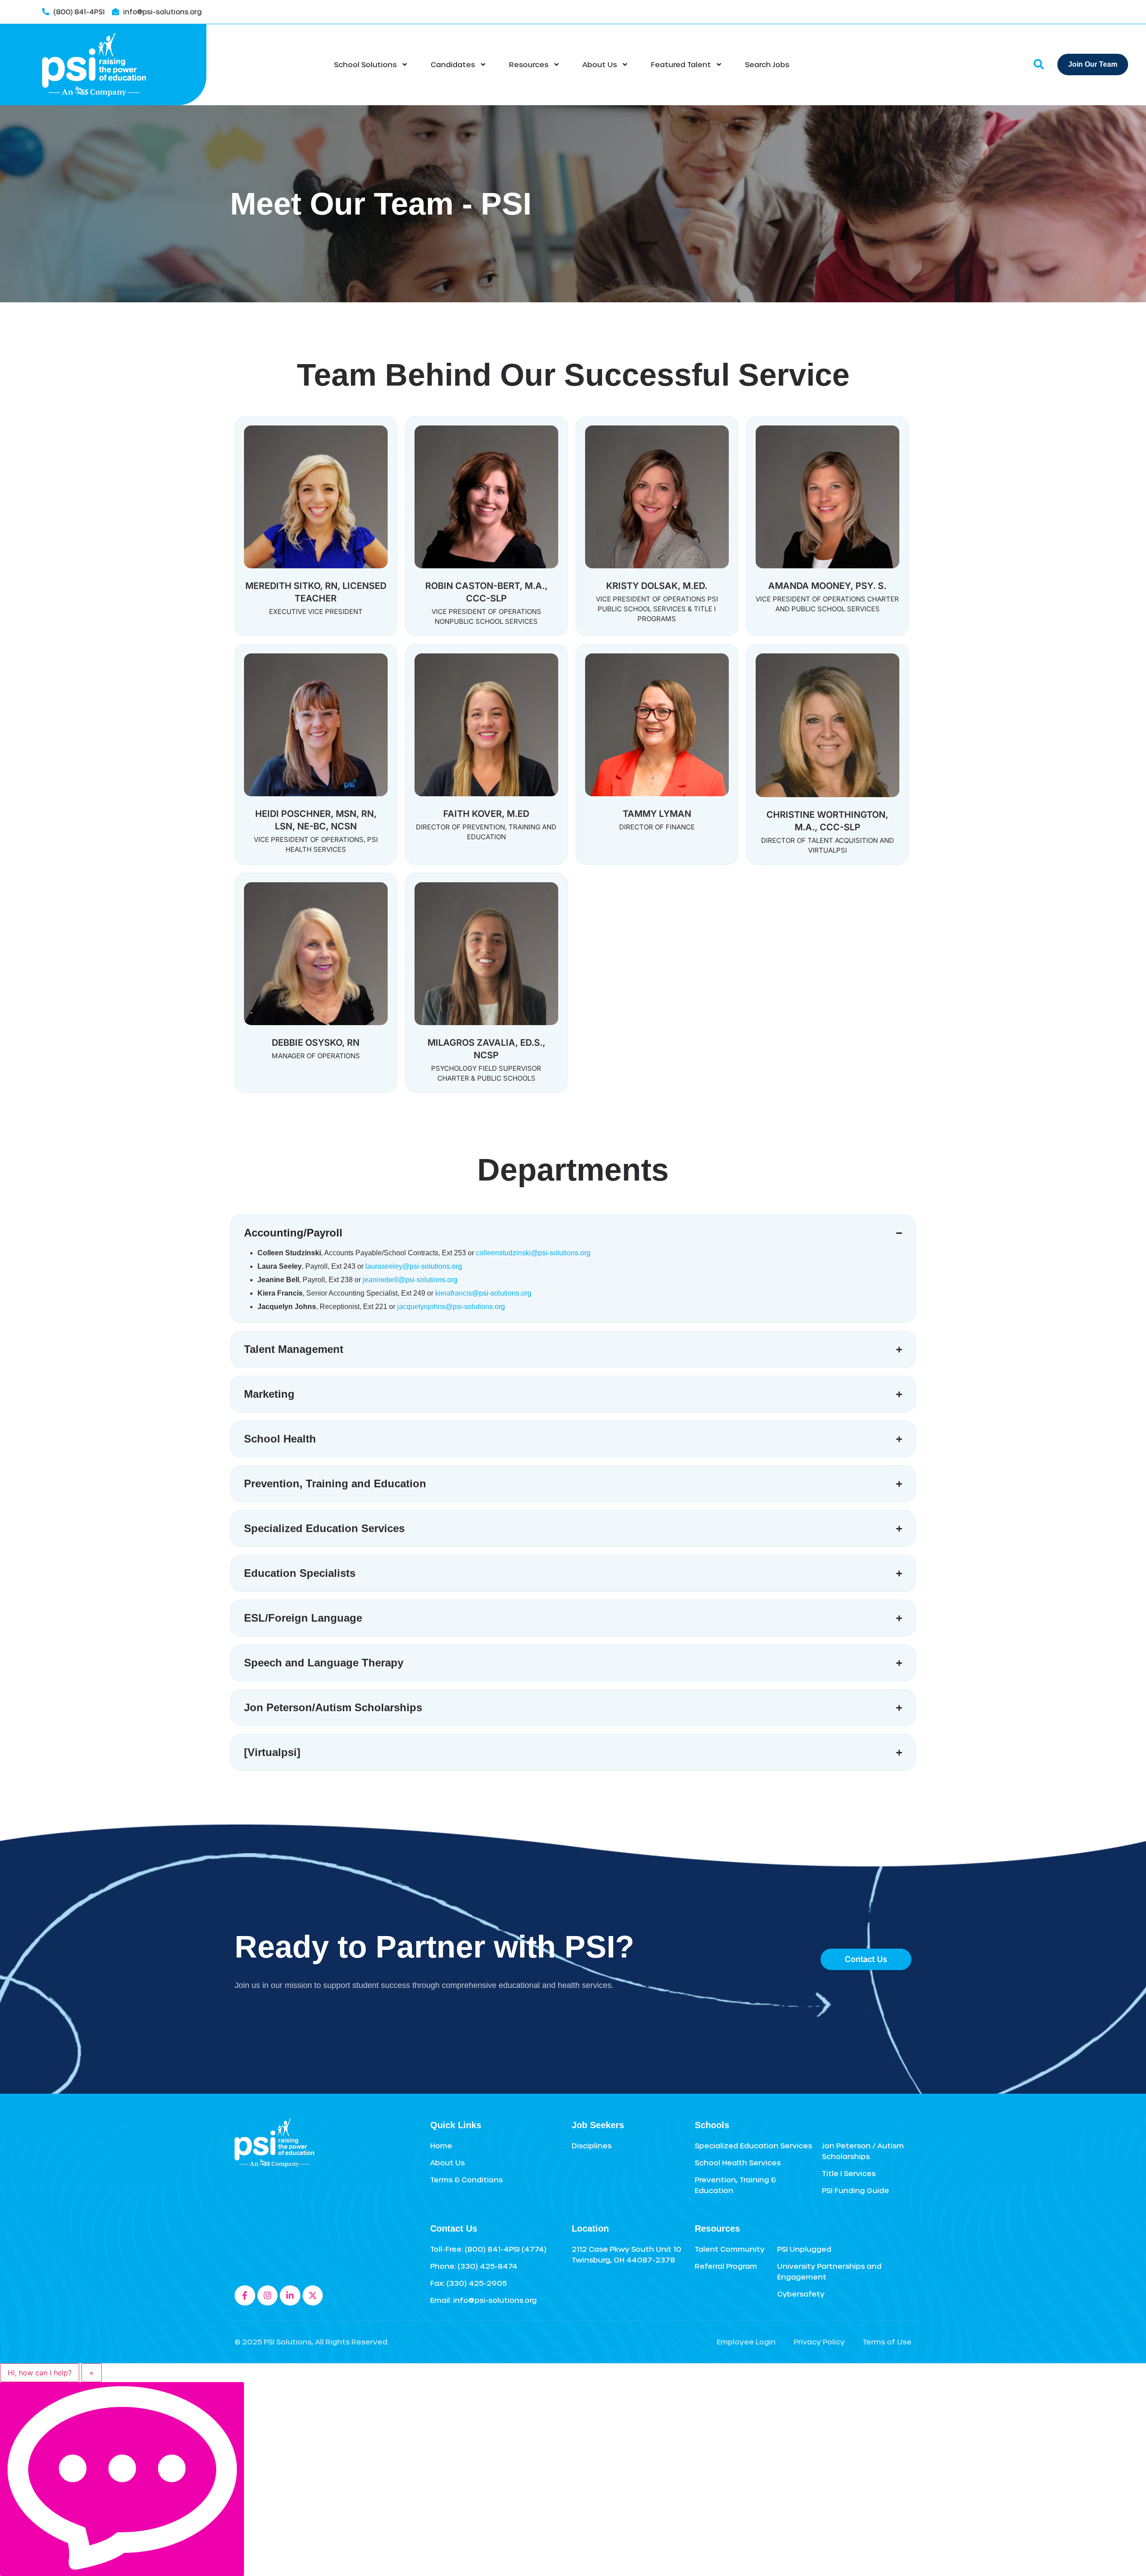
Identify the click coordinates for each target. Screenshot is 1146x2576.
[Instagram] (268, 2296)
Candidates (453, 64)
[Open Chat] (122, 2479)
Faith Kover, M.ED (486, 814)
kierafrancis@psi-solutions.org (483, 1293)
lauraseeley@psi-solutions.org (414, 1266)
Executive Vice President (316, 612)
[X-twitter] (313, 2296)
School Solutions (365, 64)
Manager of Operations (316, 1056)
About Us (600, 64)
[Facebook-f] (245, 2296)
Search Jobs (767, 64)
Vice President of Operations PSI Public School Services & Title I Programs (657, 609)
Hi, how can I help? (40, 2373)
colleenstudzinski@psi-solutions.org (533, 1253)
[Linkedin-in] (290, 2296)
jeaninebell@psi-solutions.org (410, 1280)
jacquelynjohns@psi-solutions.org (451, 1307)
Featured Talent (681, 64)
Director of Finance (657, 827)
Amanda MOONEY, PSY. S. (827, 586)
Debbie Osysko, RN (316, 1043)
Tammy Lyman (657, 814)
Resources (529, 64)
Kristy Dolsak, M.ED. (657, 586)
